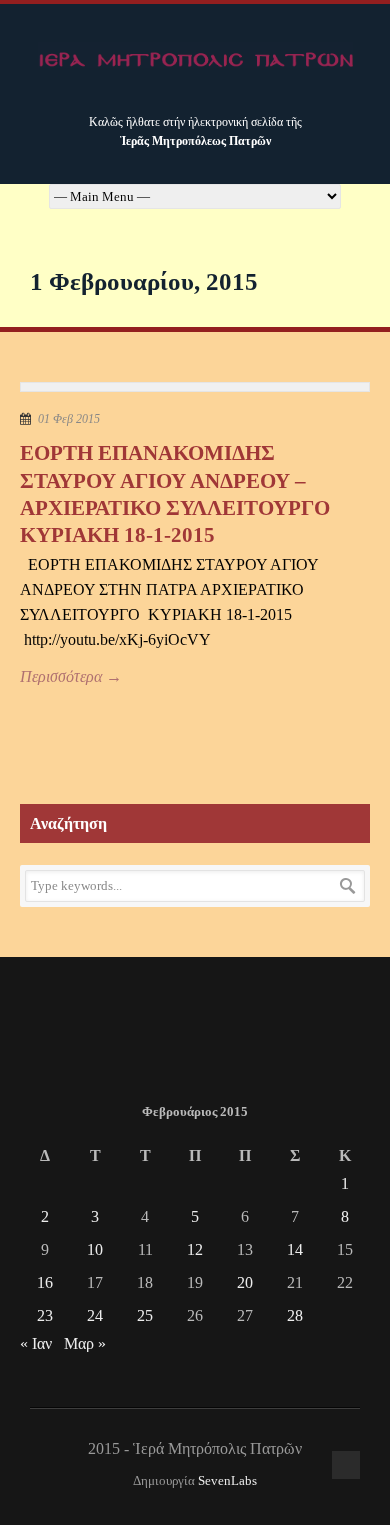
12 (195, 1249)
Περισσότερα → (71, 676)
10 (95, 1249)
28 (295, 1315)
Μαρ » (85, 1343)
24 (95, 1315)
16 (45, 1282)
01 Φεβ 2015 (69, 419)
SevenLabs (227, 1481)
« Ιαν (36, 1343)
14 (295, 1249)
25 (145, 1315)
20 (245, 1282)
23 (45, 1315)
